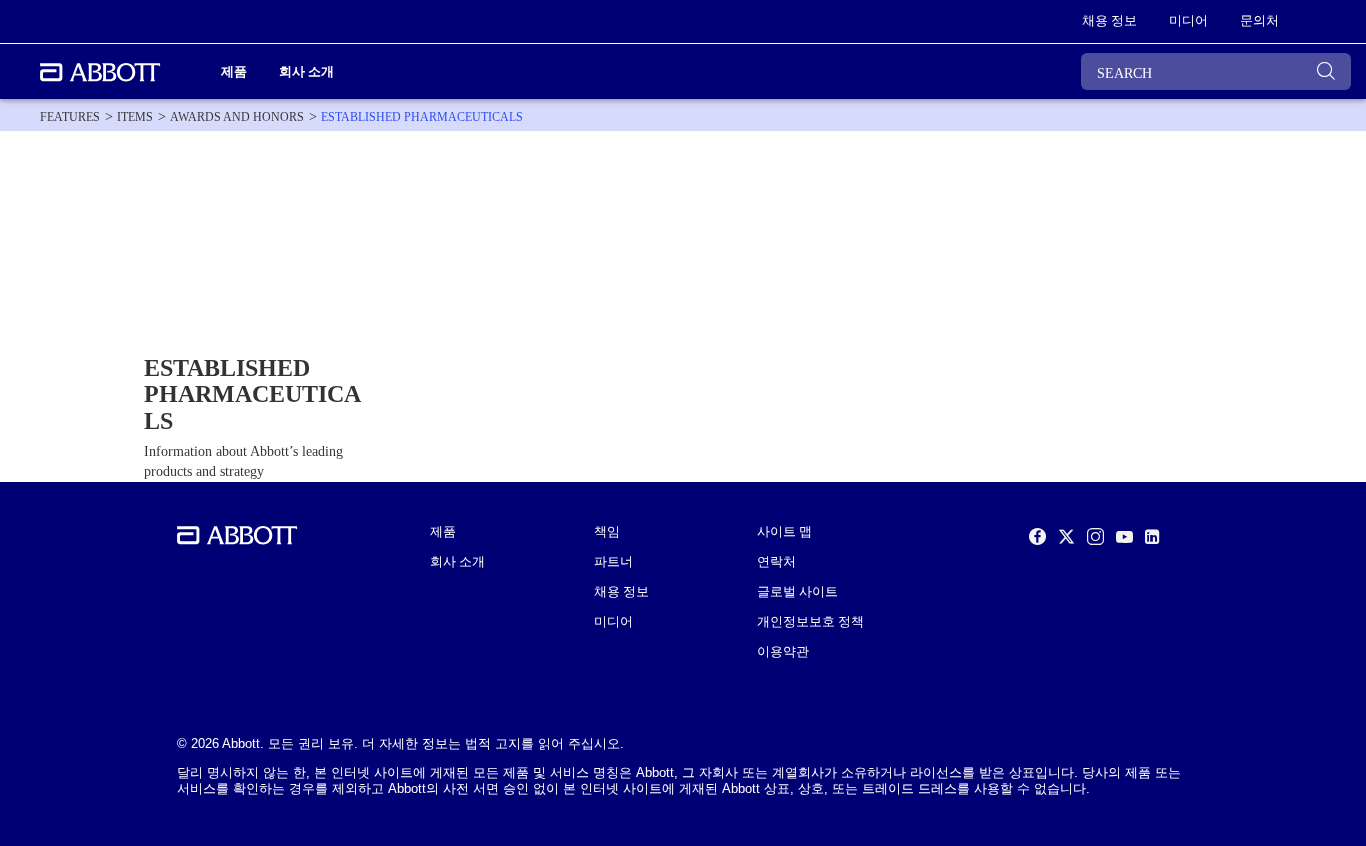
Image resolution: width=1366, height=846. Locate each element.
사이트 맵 (784, 532)
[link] (70, 117)
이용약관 (783, 652)
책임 (607, 532)
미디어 (613, 622)
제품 (443, 532)
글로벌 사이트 (797, 592)
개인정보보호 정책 (810, 622)
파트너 (613, 562)
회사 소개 (457, 562)
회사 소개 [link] (306, 71)
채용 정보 (621, 592)
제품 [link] (234, 71)
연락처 (776, 562)
